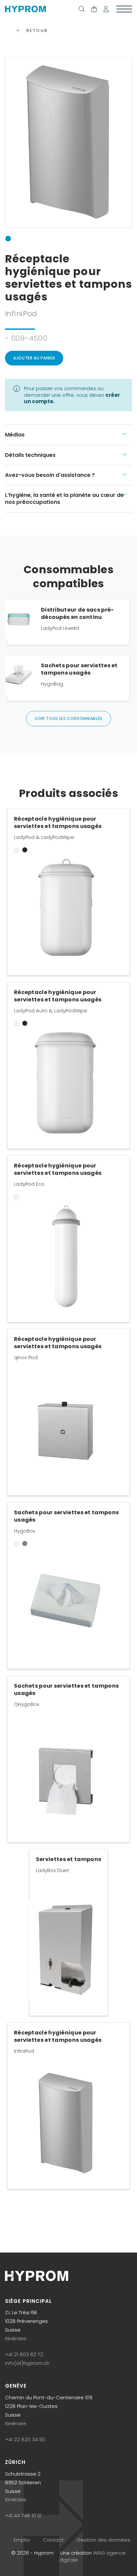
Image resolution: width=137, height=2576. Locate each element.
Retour (36, 31)
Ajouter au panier (34, 358)
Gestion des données (103, 2540)
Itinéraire (16, 2338)
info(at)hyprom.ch (27, 2363)
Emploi (22, 2540)
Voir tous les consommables (68, 718)
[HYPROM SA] (25, 9)
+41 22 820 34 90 (25, 2439)
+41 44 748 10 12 (23, 2515)
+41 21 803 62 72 (24, 2354)
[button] (106, 9)
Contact (53, 2540)
